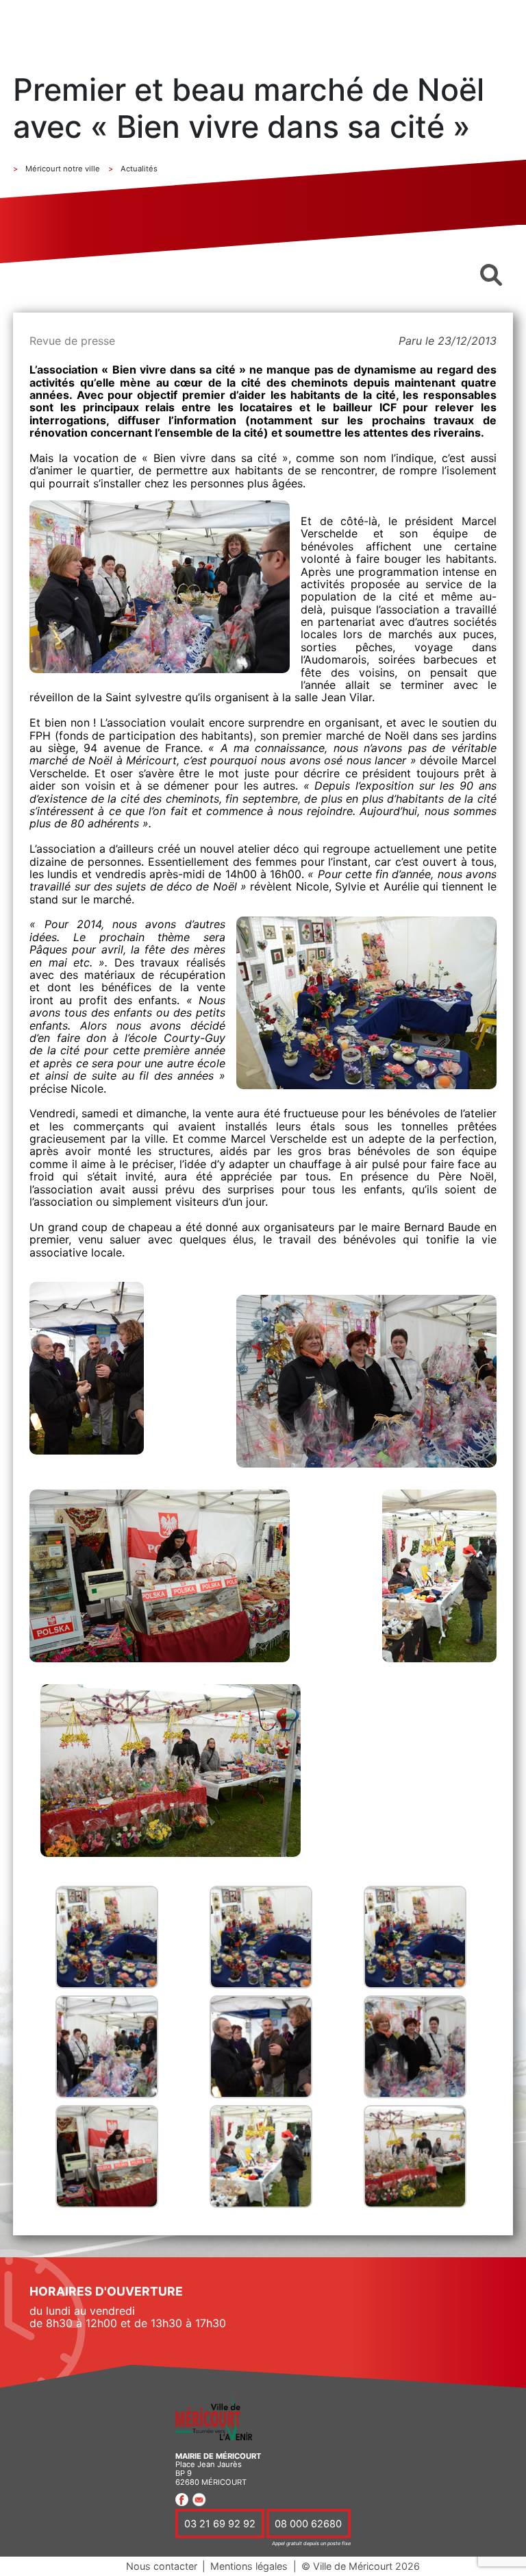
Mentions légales (249, 2566)
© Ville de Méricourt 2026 (361, 2566)
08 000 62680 (308, 2523)
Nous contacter (162, 2566)
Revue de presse (72, 341)
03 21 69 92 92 (220, 2523)
